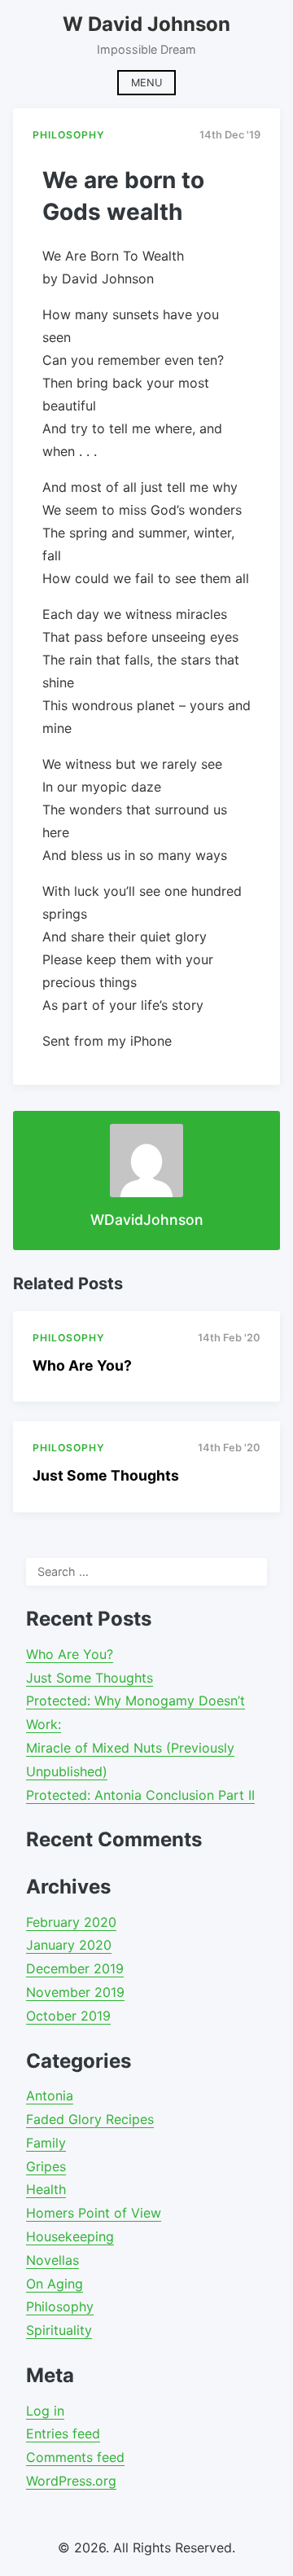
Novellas (52, 2260)
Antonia (50, 2095)
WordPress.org (71, 2481)
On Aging (55, 2284)
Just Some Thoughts (106, 1475)
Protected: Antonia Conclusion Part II (140, 1795)
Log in (45, 2411)
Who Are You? (82, 1365)
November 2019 (75, 1992)
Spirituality (59, 2330)
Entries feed (63, 2433)
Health (46, 2189)
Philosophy (60, 2306)
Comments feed (75, 2457)
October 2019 (68, 2016)
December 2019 (75, 1968)
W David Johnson (146, 24)
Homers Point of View (94, 2213)
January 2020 (69, 1945)
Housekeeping (70, 2236)
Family (46, 2143)
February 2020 (71, 1922)
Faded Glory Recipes (90, 2119)
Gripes (46, 2166)
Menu (146, 83)
